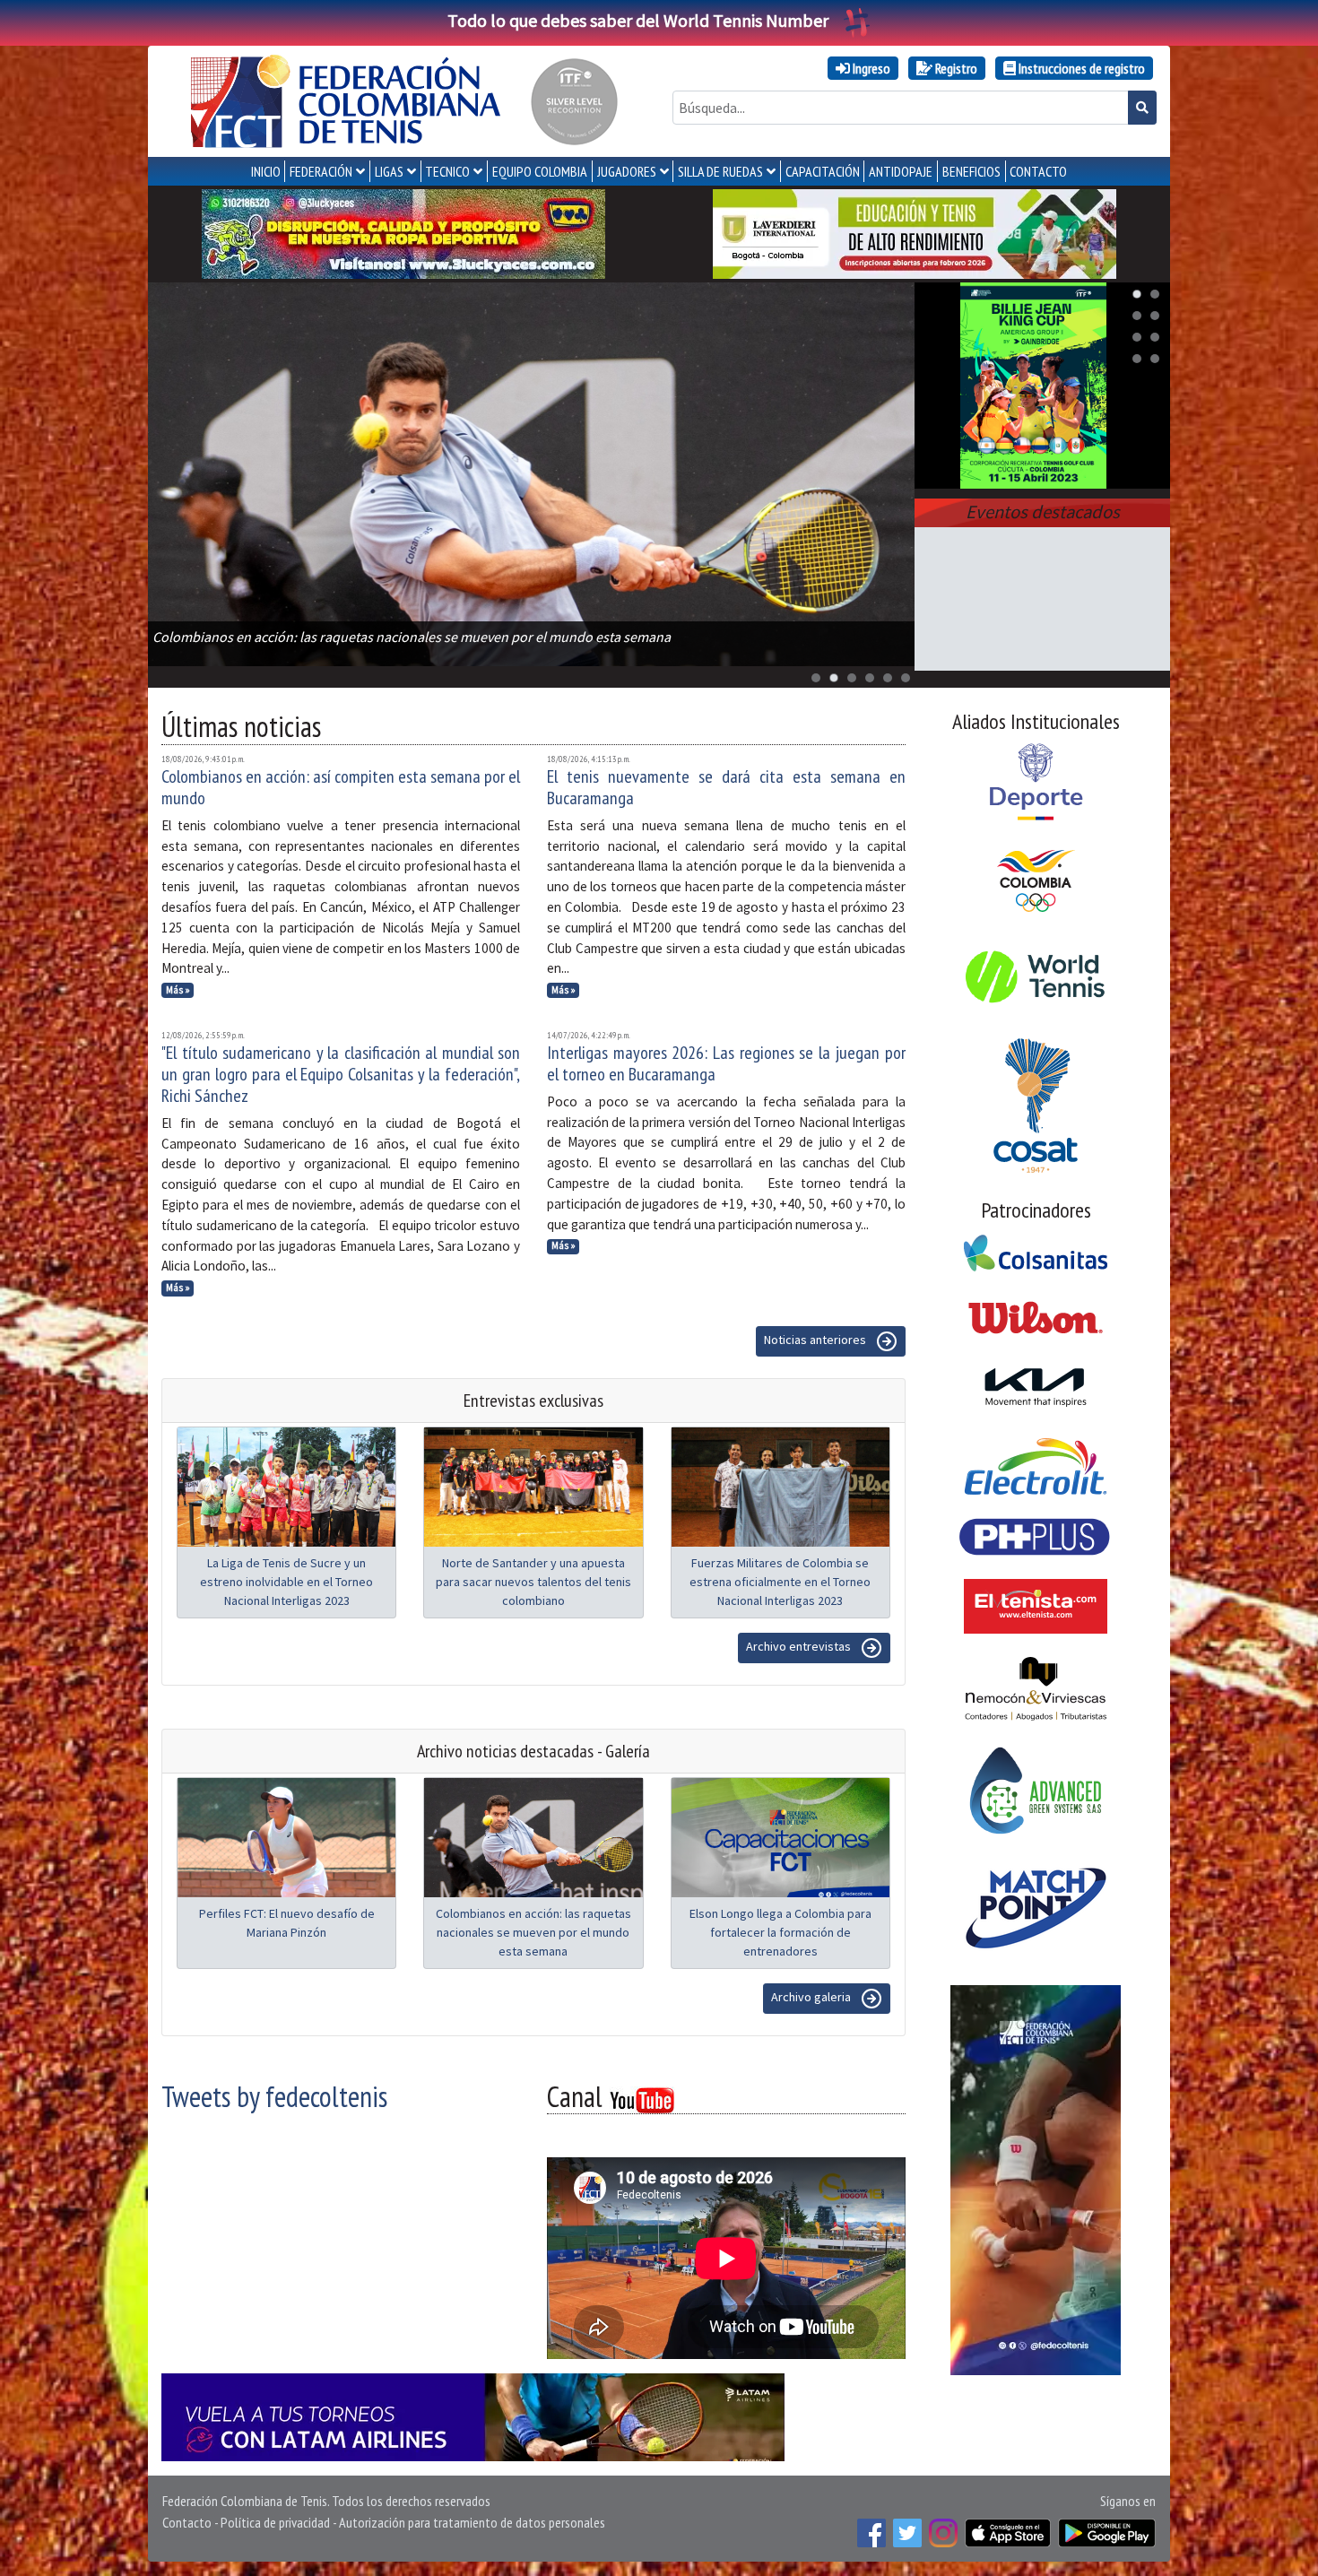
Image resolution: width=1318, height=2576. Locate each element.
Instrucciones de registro (1080, 68)
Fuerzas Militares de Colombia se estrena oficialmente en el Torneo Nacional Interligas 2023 (780, 1582)
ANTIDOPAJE (901, 171)
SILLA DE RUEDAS (720, 171)
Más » (178, 990)
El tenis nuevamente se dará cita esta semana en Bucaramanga (726, 787)
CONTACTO (1038, 171)
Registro (955, 68)
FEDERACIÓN (321, 171)
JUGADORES (627, 171)
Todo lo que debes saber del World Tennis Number (638, 20)
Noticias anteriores (816, 1340)
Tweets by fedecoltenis (274, 2096)
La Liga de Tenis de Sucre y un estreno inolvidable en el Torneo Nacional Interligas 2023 (286, 1582)
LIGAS (389, 171)
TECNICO (447, 171)
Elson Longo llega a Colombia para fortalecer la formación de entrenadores (780, 1932)
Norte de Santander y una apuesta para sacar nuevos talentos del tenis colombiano (533, 1582)
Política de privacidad (275, 2522)
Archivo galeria (812, 1997)
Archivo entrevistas (800, 1646)
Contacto (187, 2522)
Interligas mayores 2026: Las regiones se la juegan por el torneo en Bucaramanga (726, 1063)
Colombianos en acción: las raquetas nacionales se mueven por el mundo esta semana (533, 1932)
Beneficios (971, 171)
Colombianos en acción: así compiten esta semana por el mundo (341, 787)
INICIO (266, 171)
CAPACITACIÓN (823, 171)
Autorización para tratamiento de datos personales (472, 2522)
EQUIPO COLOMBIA (540, 171)
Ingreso (870, 68)
